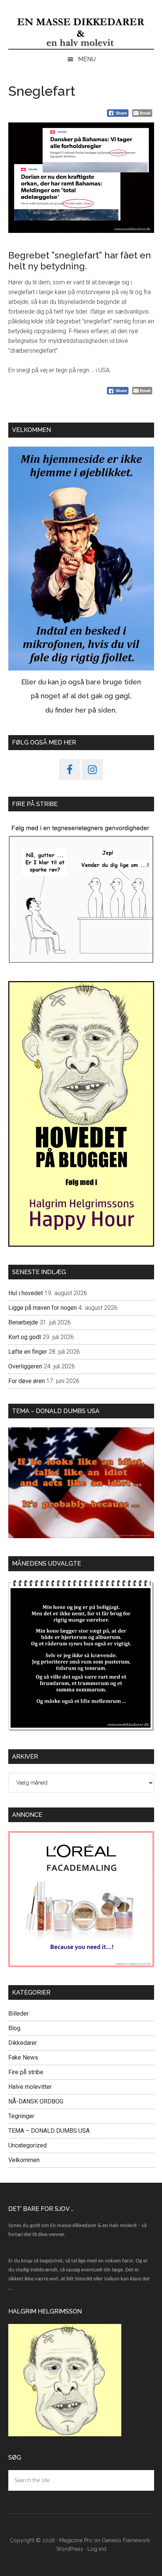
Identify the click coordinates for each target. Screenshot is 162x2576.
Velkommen (24, 2160)
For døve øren (27, 1381)
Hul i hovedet (26, 1293)
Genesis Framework (126, 2540)
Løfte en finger (28, 1352)
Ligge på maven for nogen (43, 1308)
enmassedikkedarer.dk (81, 32)
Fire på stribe (26, 2072)
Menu (87, 59)
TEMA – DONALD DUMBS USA (49, 2131)
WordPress (70, 2549)
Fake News (23, 2057)
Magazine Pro (76, 2540)
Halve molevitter (30, 2087)
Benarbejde (23, 1322)
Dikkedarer (23, 2043)
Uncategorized (28, 2145)
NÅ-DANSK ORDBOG (36, 2101)
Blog (14, 2028)
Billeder (18, 2014)
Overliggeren (25, 1366)
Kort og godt (25, 1337)
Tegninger (21, 2116)
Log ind (97, 2549)
